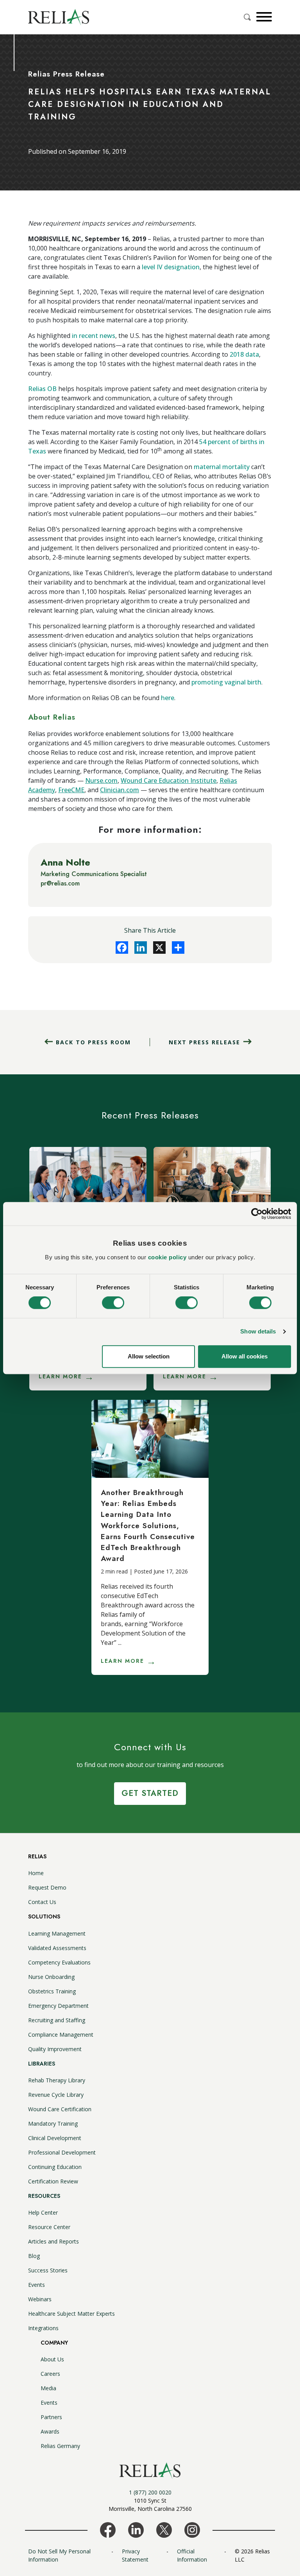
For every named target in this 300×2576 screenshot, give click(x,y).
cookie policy (167, 1257)
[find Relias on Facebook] (108, 2529)
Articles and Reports (54, 2241)
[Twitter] (159, 948)
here (168, 698)
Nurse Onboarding (51, 1977)
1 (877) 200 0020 (150, 2492)
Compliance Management (61, 2035)
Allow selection (149, 1356)
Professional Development (62, 2152)
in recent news (94, 336)
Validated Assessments (57, 1948)
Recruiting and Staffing (57, 2020)
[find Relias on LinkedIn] (136, 2529)
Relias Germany (60, 2446)
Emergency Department (58, 2006)
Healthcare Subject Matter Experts (71, 2314)
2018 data (244, 354)
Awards (50, 2431)
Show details (258, 1332)
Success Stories (48, 2270)
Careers (50, 2374)
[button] (263, 17)
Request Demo (47, 1887)
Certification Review (53, 2181)
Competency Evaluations (59, 1962)
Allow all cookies (245, 1356)
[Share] (178, 948)
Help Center (43, 2212)
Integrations (43, 2328)
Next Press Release (204, 1042)
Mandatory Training (53, 2124)
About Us (52, 2359)
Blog (34, 2256)
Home (36, 1873)
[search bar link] (248, 17)
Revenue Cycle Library (56, 2095)
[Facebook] (122, 948)
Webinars (40, 2299)
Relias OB (42, 389)
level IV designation (171, 267)
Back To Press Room (93, 1042)
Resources (44, 2196)
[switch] (113, 1303)
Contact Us (42, 1902)
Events (37, 2285)
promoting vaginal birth (226, 682)
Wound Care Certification (60, 2109)
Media (48, 2388)
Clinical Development (55, 2138)
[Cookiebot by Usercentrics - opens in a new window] (257, 1214)
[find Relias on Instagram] (192, 2529)
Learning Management (57, 1933)
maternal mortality (222, 467)
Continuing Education (55, 2167)
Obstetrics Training (52, 1991)
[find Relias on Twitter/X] (164, 2529)
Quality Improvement (55, 2049)
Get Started (150, 1793)
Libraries (42, 2064)
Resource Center (49, 2227)
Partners (51, 2417)
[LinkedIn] (141, 948)
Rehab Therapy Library (57, 2080)
